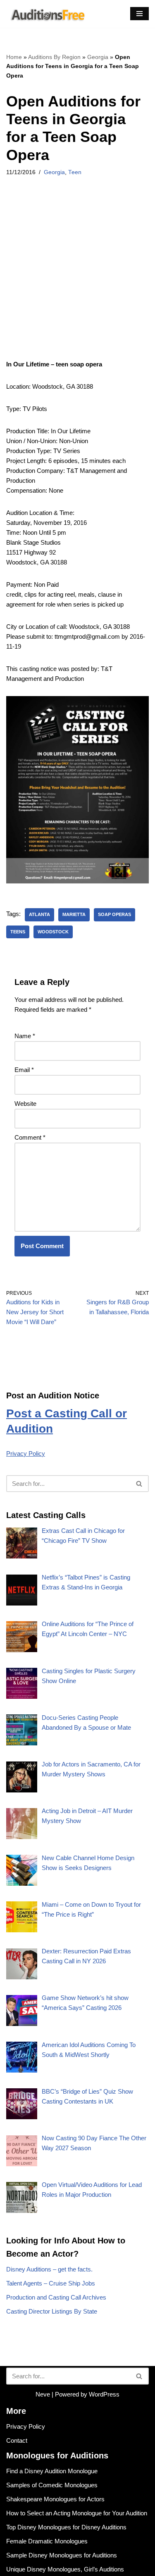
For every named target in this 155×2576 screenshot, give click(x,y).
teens (18, 932)
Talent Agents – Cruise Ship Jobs (51, 2283)
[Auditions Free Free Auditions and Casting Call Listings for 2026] (46, 14)
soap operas (114, 914)
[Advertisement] (77, 279)
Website (25, 1104)
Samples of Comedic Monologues (52, 2485)
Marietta (74, 914)
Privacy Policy (26, 1453)
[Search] (139, 1484)
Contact (17, 2440)
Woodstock (53, 932)
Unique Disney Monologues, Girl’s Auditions (65, 2569)
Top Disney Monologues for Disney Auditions (66, 2527)
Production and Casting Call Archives (56, 2297)
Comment (30, 1137)
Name (25, 1036)
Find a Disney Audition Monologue (52, 2471)
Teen (75, 172)
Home (14, 57)
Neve (43, 2394)
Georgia (98, 57)
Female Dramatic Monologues (47, 2541)
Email (24, 1070)
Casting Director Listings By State (52, 2311)
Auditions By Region (54, 57)
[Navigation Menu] (139, 14)
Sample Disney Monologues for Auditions (62, 2555)
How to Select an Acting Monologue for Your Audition (77, 2513)
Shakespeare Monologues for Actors (55, 2499)
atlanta (39, 914)
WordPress (104, 2394)
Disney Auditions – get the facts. (49, 2269)
